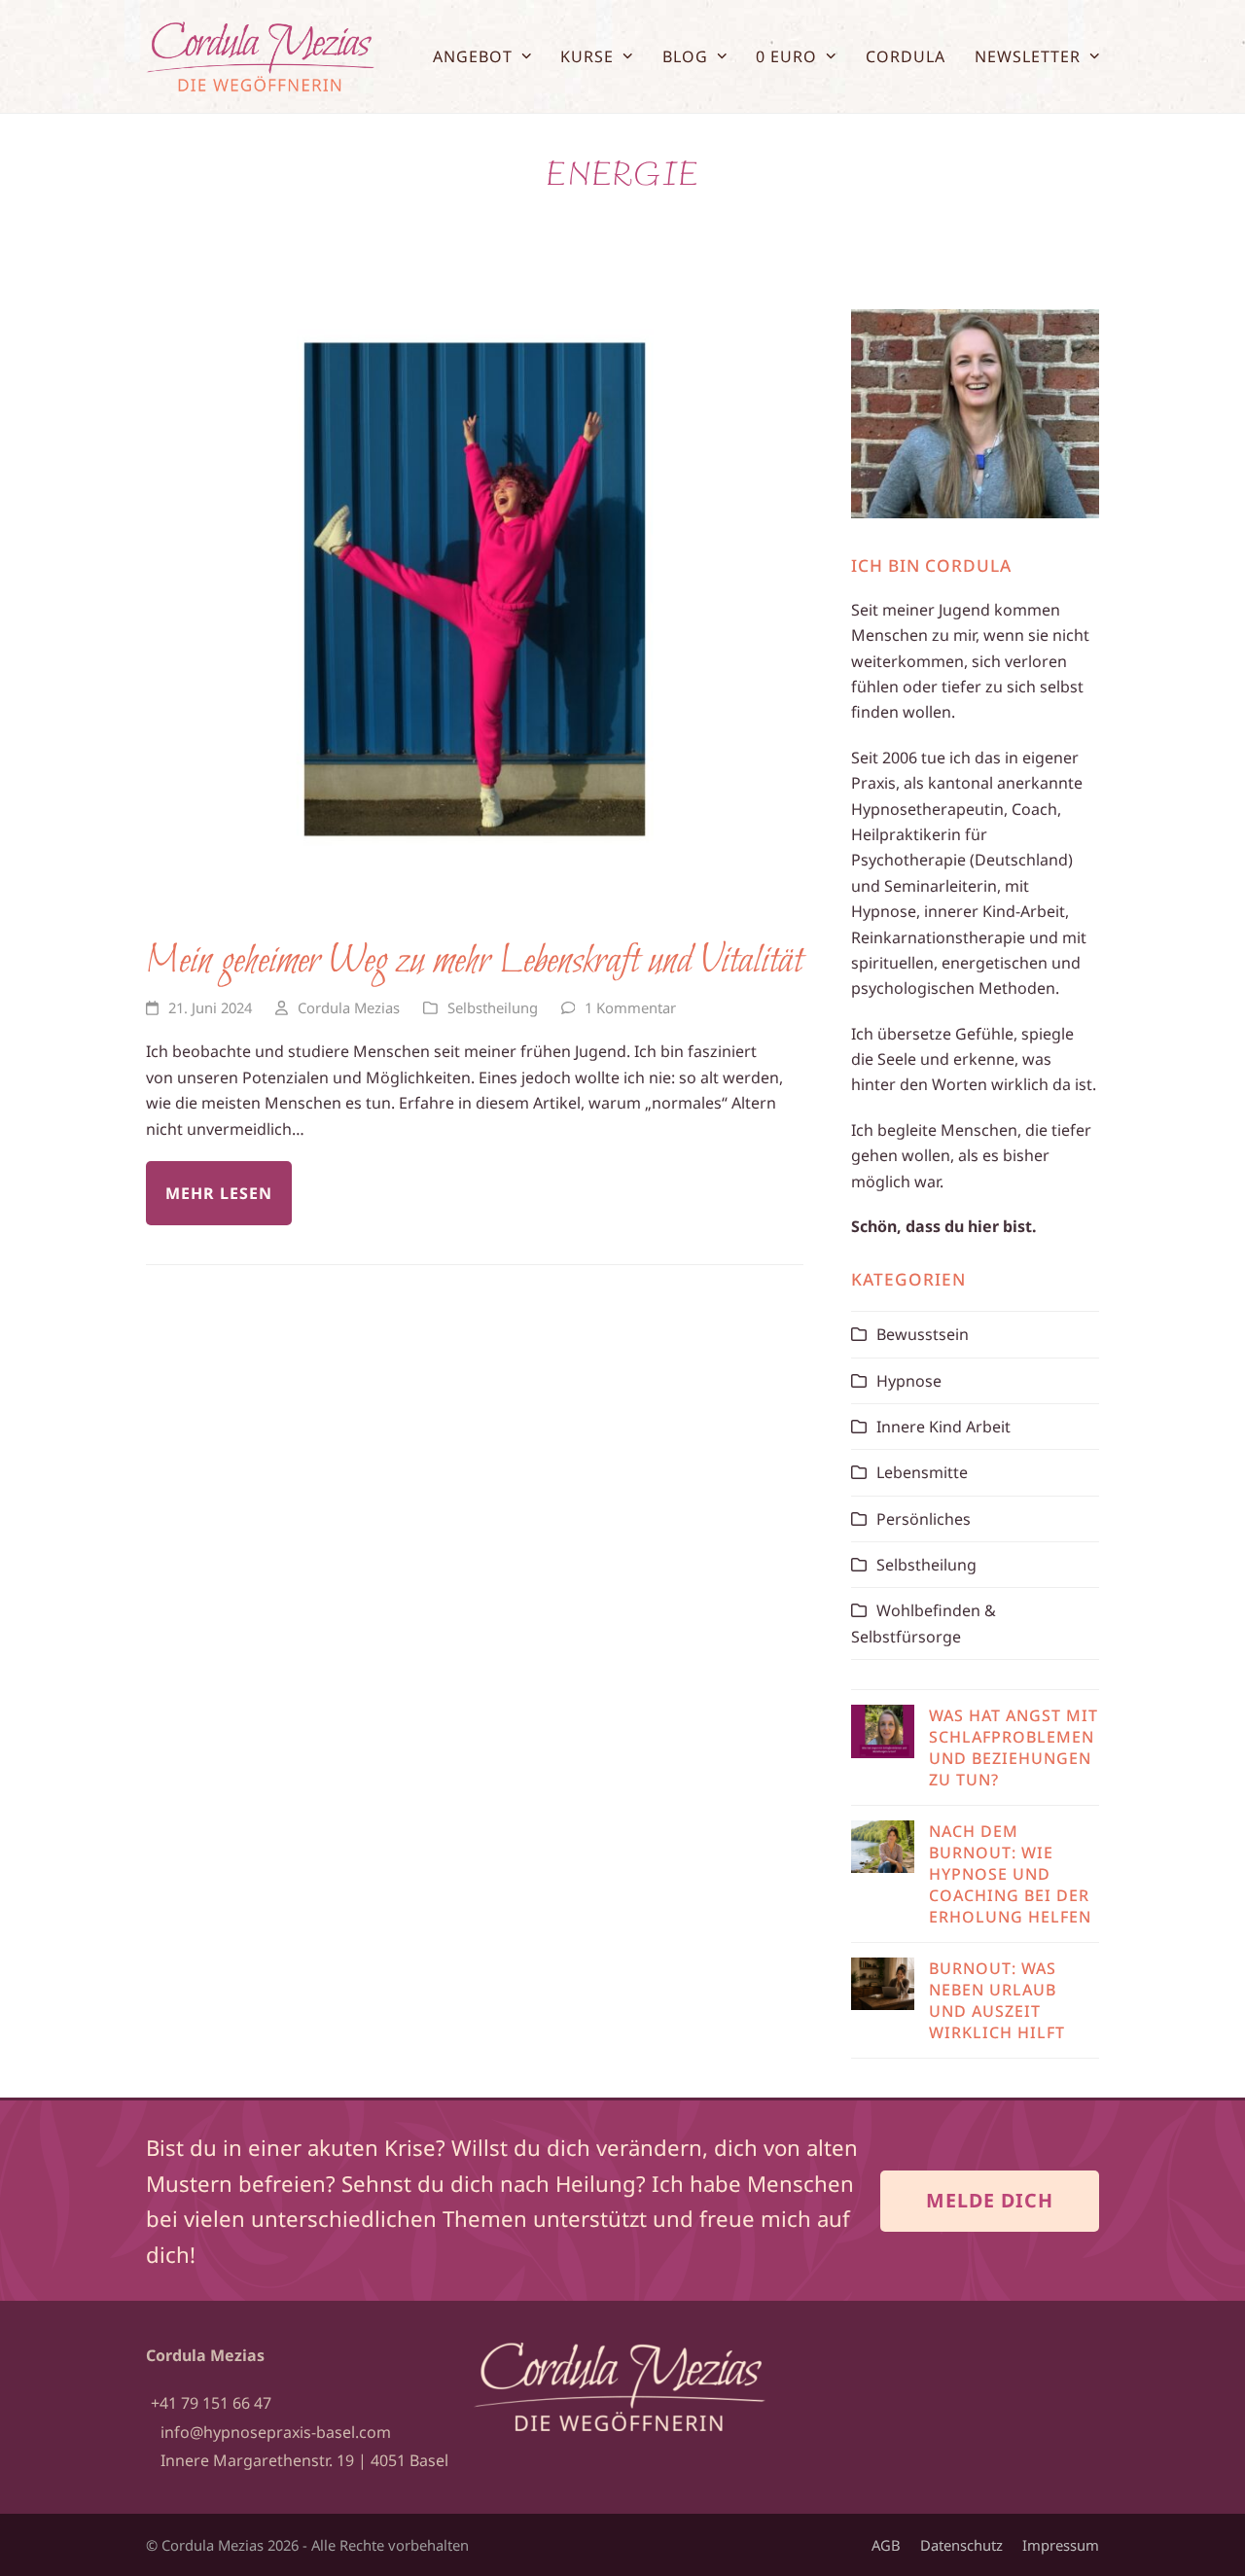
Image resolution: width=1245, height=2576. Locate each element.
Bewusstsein (923, 1334)
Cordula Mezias (349, 1007)
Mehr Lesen (219, 1193)
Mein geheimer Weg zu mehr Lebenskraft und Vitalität (474, 962)
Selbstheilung (493, 1007)
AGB (886, 2545)
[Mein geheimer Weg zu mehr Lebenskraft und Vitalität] (475, 587)
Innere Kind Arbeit (943, 1427)
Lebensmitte (922, 1472)
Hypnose (909, 1381)
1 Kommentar (630, 1007)
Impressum (1061, 2545)
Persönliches (924, 1519)
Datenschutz (961, 2545)
